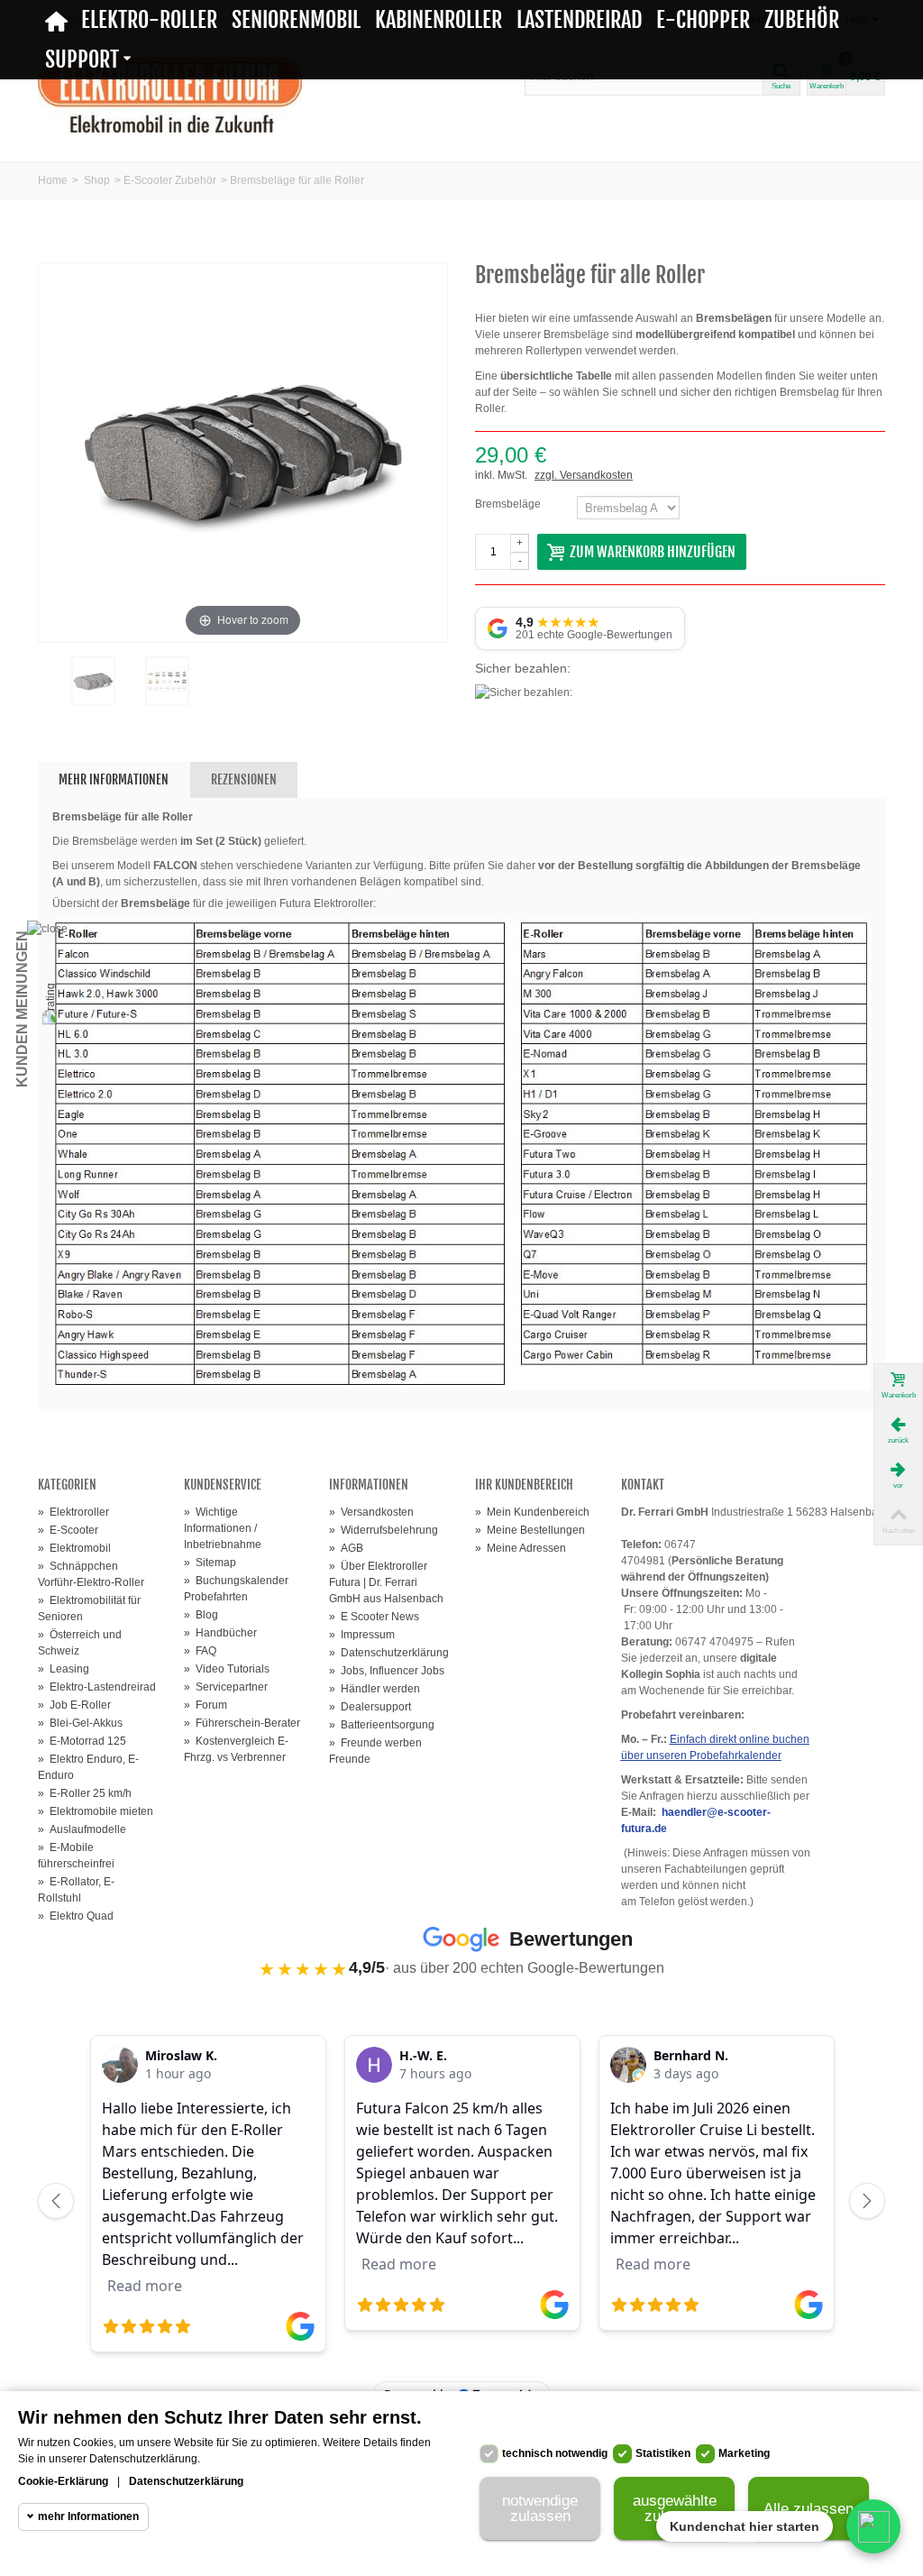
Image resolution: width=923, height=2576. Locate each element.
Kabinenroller (439, 20)
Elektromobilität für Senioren (89, 1609)
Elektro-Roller (149, 20)
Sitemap (210, 1563)
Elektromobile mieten (96, 1811)
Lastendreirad (579, 20)
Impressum (362, 1635)
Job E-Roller (74, 1705)
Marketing (744, 2453)
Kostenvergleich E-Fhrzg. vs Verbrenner (236, 1749)
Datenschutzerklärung (388, 1653)
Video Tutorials (227, 1669)
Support (82, 60)
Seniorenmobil (296, 20)
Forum (206, 1705)
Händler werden (375, 1689)
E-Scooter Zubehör (170, 180)
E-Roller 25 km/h (85, 1793)
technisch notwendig (555, 2453)
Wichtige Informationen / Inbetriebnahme (223, 1528)
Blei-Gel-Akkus (80, 1723)
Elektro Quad (76, 1916)
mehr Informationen (88, 2516)
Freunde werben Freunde (375, 1751)
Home (53, 180)
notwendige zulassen (540, 2508)
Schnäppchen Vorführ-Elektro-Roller (91, 1574)
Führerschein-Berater (242, 1723)
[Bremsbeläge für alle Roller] (93, 681)
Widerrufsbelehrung (384, 1530)
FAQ (200, 1651)
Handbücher (220, 1633)
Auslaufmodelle (82, 1829)
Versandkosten (371, 1512)
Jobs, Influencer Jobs (387, 1671)
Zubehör (802, 20)
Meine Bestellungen (530, 1530)
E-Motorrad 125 (82, 1741)
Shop (97, 180)
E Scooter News (374, 1617)
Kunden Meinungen (22, 1009)
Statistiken (663, 2453)
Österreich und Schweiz (80, 1643)
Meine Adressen (521, 1548)
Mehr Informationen (114, 779)
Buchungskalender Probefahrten (236, 1589)
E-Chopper (703, 20)
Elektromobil (74, 1548)
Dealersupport (370, 1707)
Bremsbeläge (509, 504)
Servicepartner (226, 1687)
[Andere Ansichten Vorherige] (47, 694)
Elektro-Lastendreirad (97, 1687)
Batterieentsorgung (382, 1725)
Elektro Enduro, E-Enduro (88, 1767)
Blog (201, 1615)
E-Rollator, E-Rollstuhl (76, 1890)
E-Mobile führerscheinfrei (76, 1856)
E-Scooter (68, 1530)
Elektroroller (73, 1512)
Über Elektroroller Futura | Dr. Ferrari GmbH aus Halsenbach (386, 1582)
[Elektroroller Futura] (170, 95)
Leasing (64, 1669)
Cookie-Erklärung (63, 2481)
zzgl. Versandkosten (584, 475)
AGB (346, 1548)
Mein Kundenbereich (532, 1512)
